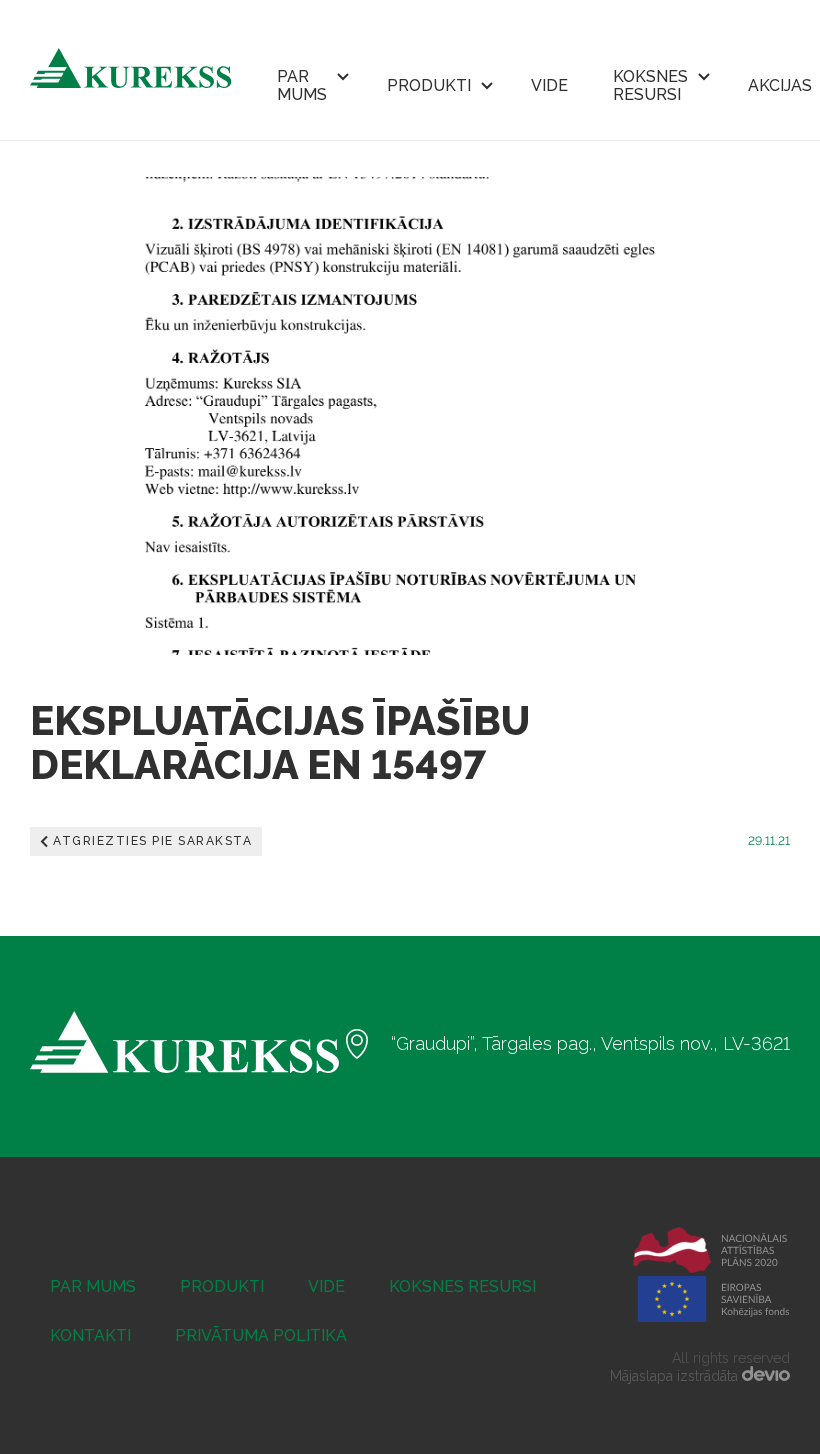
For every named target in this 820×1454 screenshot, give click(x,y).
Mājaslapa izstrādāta (676, 1376)
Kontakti (90, 1335)
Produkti (429, 85)
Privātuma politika (261, 1335)
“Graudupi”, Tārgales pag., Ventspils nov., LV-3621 (590, 1043)
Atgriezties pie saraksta (152, 841)
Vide (549, 85)
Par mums (302, 85)
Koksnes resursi (650, 85)
